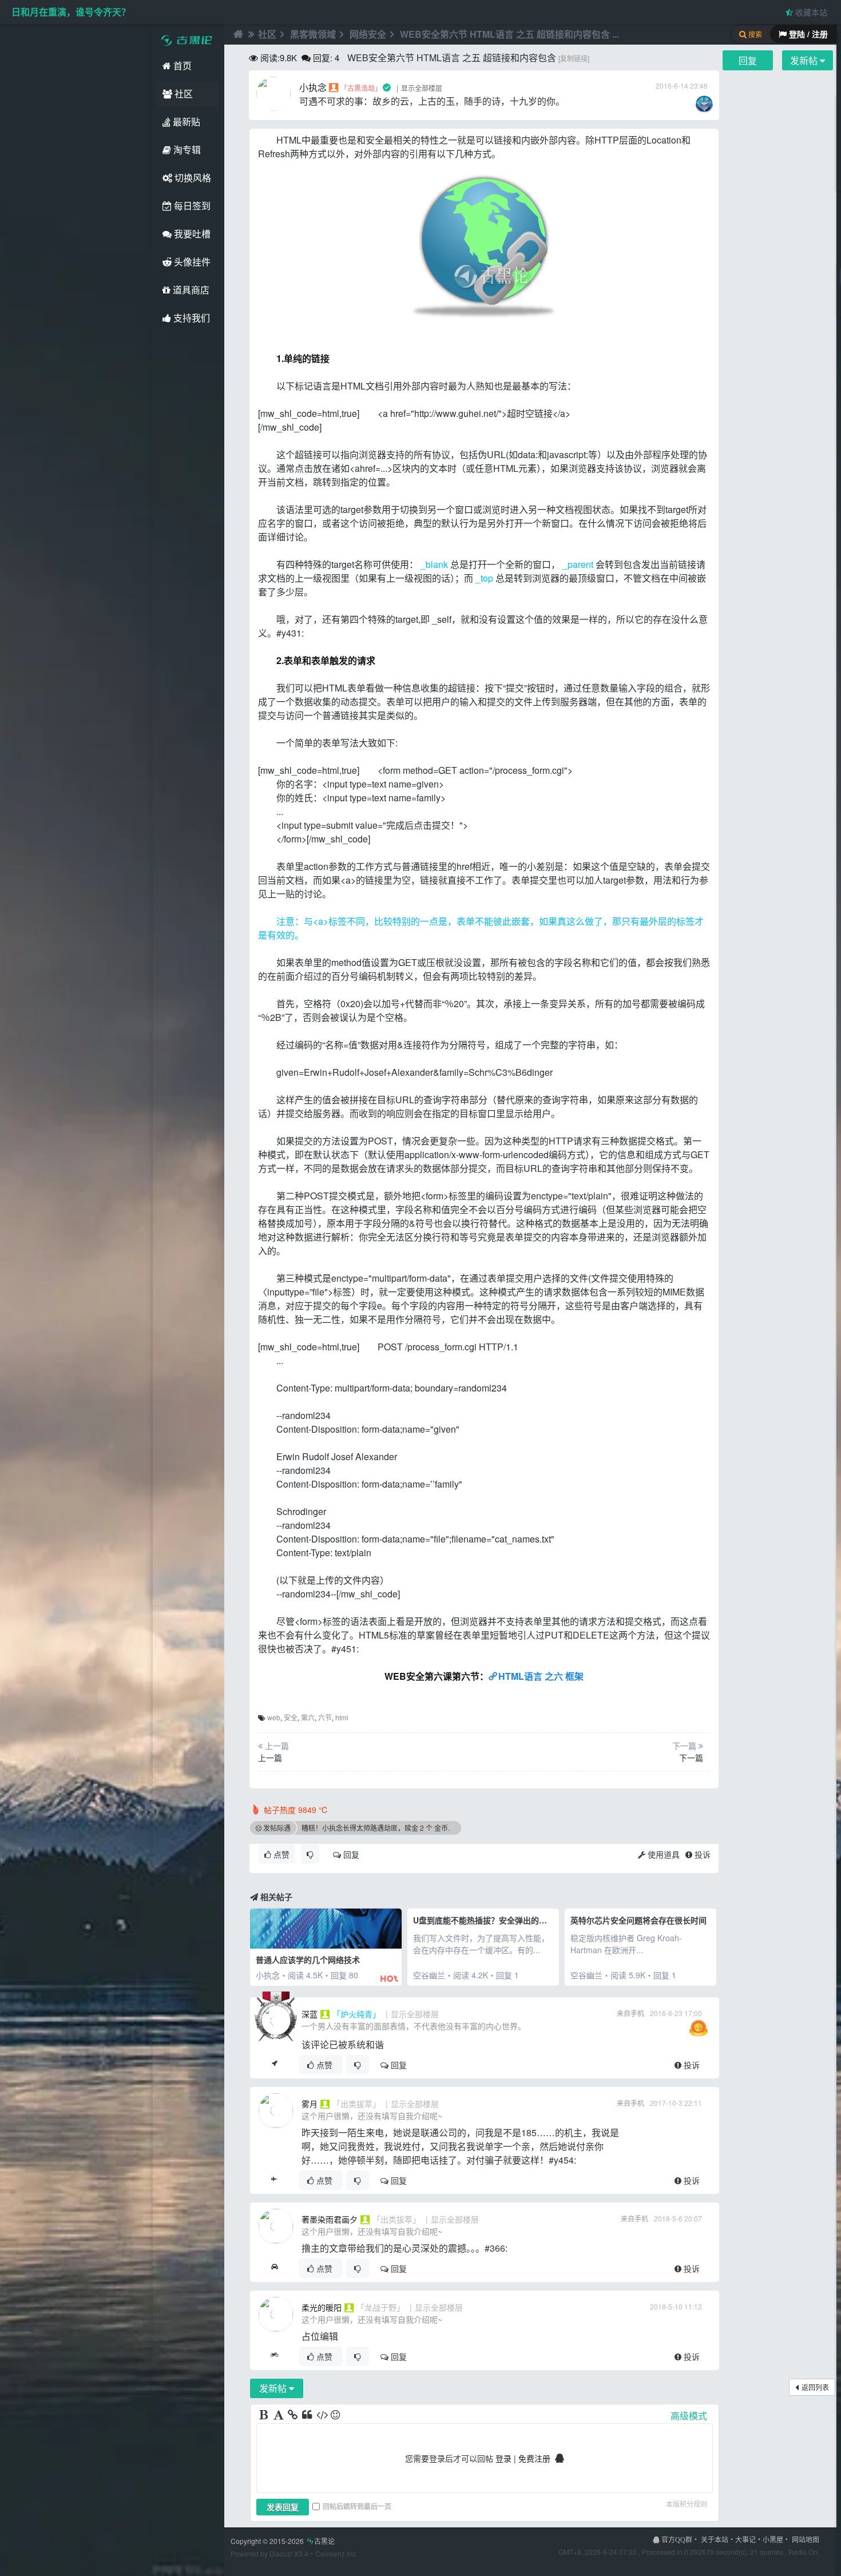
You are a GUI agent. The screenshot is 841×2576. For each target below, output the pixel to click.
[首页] (237, 34)
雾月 (310, 2104)
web (274, 1717)
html (342, 1717)
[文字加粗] (265, 2415)
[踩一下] (310, 1854)
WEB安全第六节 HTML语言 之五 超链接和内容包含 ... (509, 34)
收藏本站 (810, 12)
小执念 (313, 87)
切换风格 (192, 178)
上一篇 (270, 1758)
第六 (308, 1717)
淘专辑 (186, 150)
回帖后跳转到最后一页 (357, 2506)
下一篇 (691, 1758)
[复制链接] (574, 58)
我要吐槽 (191, 234)
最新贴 (185, 122)
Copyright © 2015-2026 (283, 2541)
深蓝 (310, 2014)
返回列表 (815, 2387)
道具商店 (190, 290)
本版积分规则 (687, 2504)
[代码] (322, 2415)
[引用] (308, 2415)
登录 (503, 2458)
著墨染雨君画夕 (330, 2219)
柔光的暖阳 (322, 2307)
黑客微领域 (313, 34)
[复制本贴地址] (274, 2065)
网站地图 (806, 2539)
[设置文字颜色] (279, 2415)
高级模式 (689, 2416)
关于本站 (715, 2539)
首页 (181, 65)
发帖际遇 (277, 1828)
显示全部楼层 (422, 88)
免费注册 (534, 2458)
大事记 (745, 2539)
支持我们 (191, 318)
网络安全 (368, 34)
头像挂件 (191, 262)
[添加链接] (293, 2415)
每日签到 (191, 206)
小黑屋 (773, 2539)
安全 (291, 1717)
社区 (183, 94)
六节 (325, 1717)
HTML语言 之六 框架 (541, 1676)
